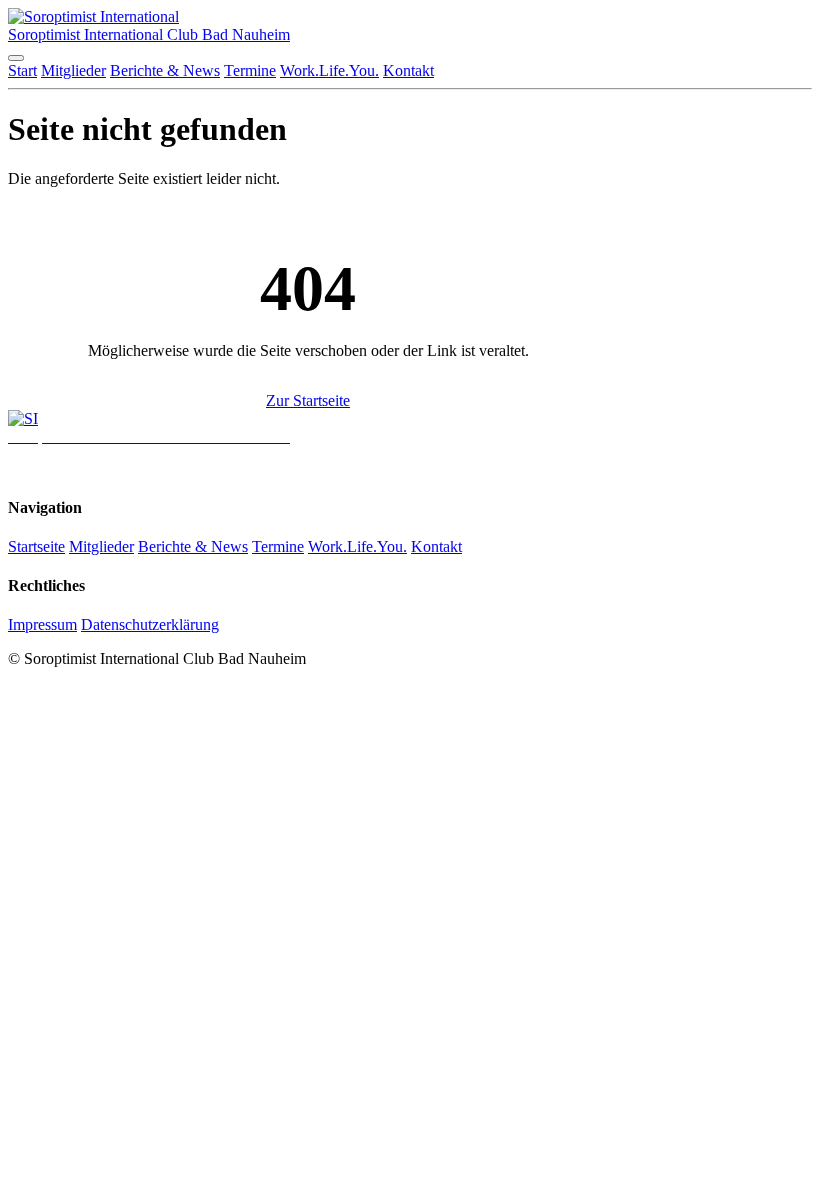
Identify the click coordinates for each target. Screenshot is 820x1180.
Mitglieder (73, 70)
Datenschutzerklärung (150, 624)
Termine (250, 70)
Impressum (42, 624)
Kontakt (408, 70)
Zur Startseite (308, 400)
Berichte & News (165, 70)
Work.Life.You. (329, 70)
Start (22, 70)
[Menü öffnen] (16, 58)
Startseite (36, 546)
